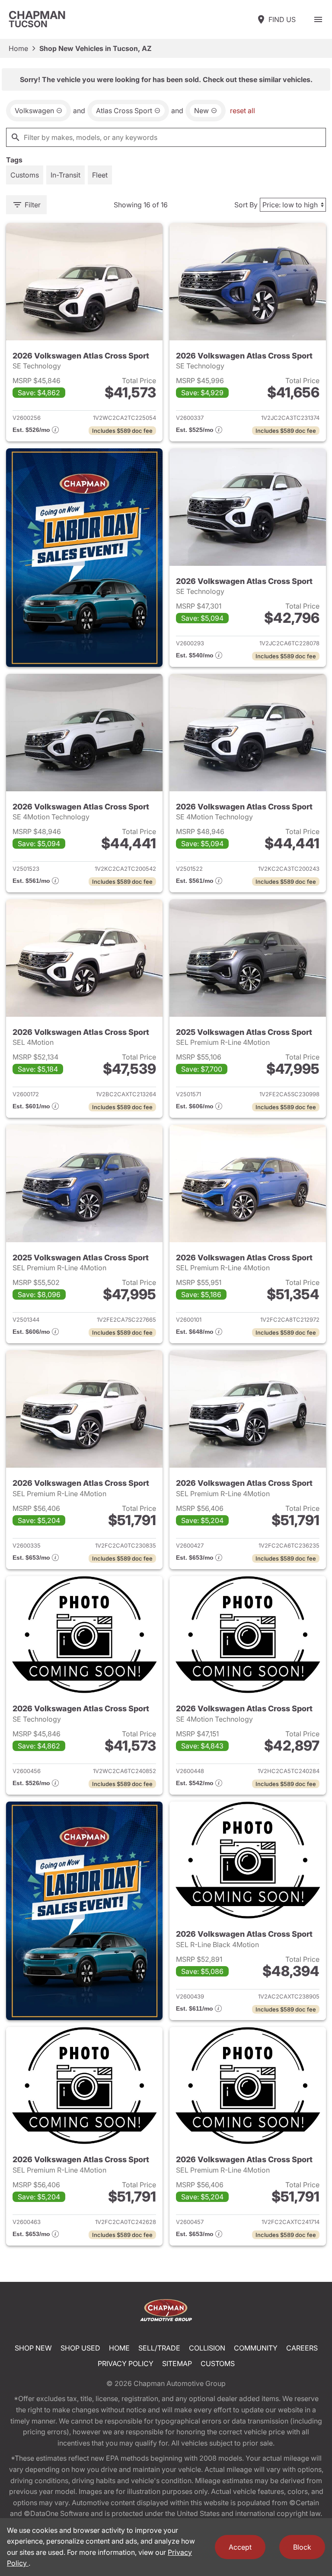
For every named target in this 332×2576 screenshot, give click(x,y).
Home (18, 48)
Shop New (33, 2348)
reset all (243, 111)
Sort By (246, 205)
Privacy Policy (126, 2363)
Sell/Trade (159, 2348)
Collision (207, 2348)
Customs (218, 2363)
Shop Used (80, 2348)
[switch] (318, 19)
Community (256, 2348)
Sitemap (177, 2363)
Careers (302, 2348)
